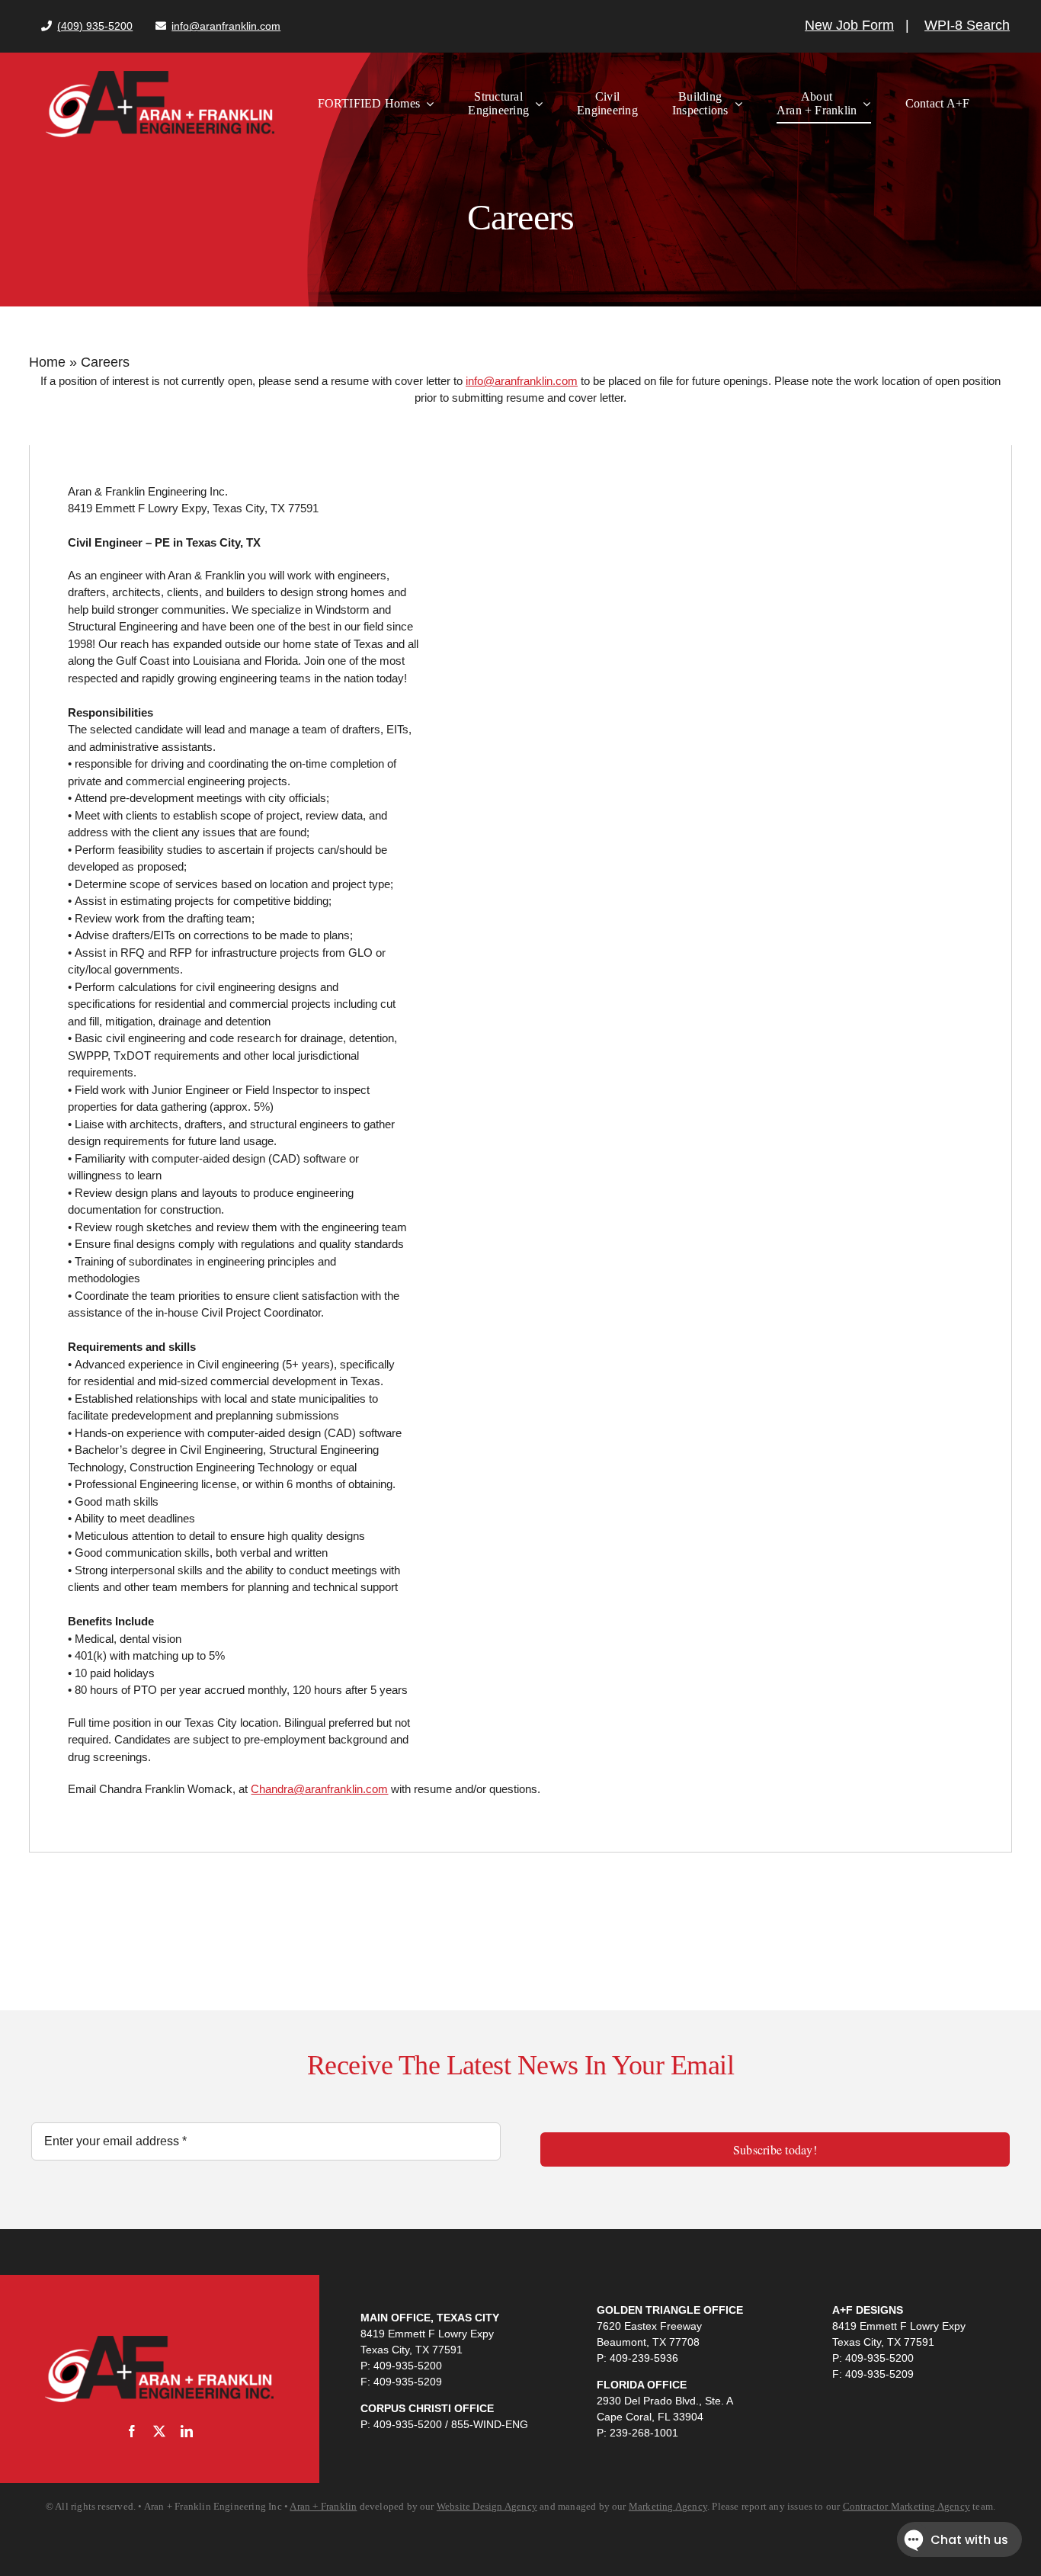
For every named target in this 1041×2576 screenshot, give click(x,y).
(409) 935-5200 (95, 26)
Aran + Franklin (323, 2506)
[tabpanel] (520, 1149)
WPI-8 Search (967, 25)
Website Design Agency (487, 2506)
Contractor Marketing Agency (906, 2506)
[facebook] (132, 2431)
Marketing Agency (668, 2506)
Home (47, 362)
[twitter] (159, 2431)
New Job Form (849, 25)
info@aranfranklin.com (226, 26)
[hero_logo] (160, 77)
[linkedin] (187, 2431)
